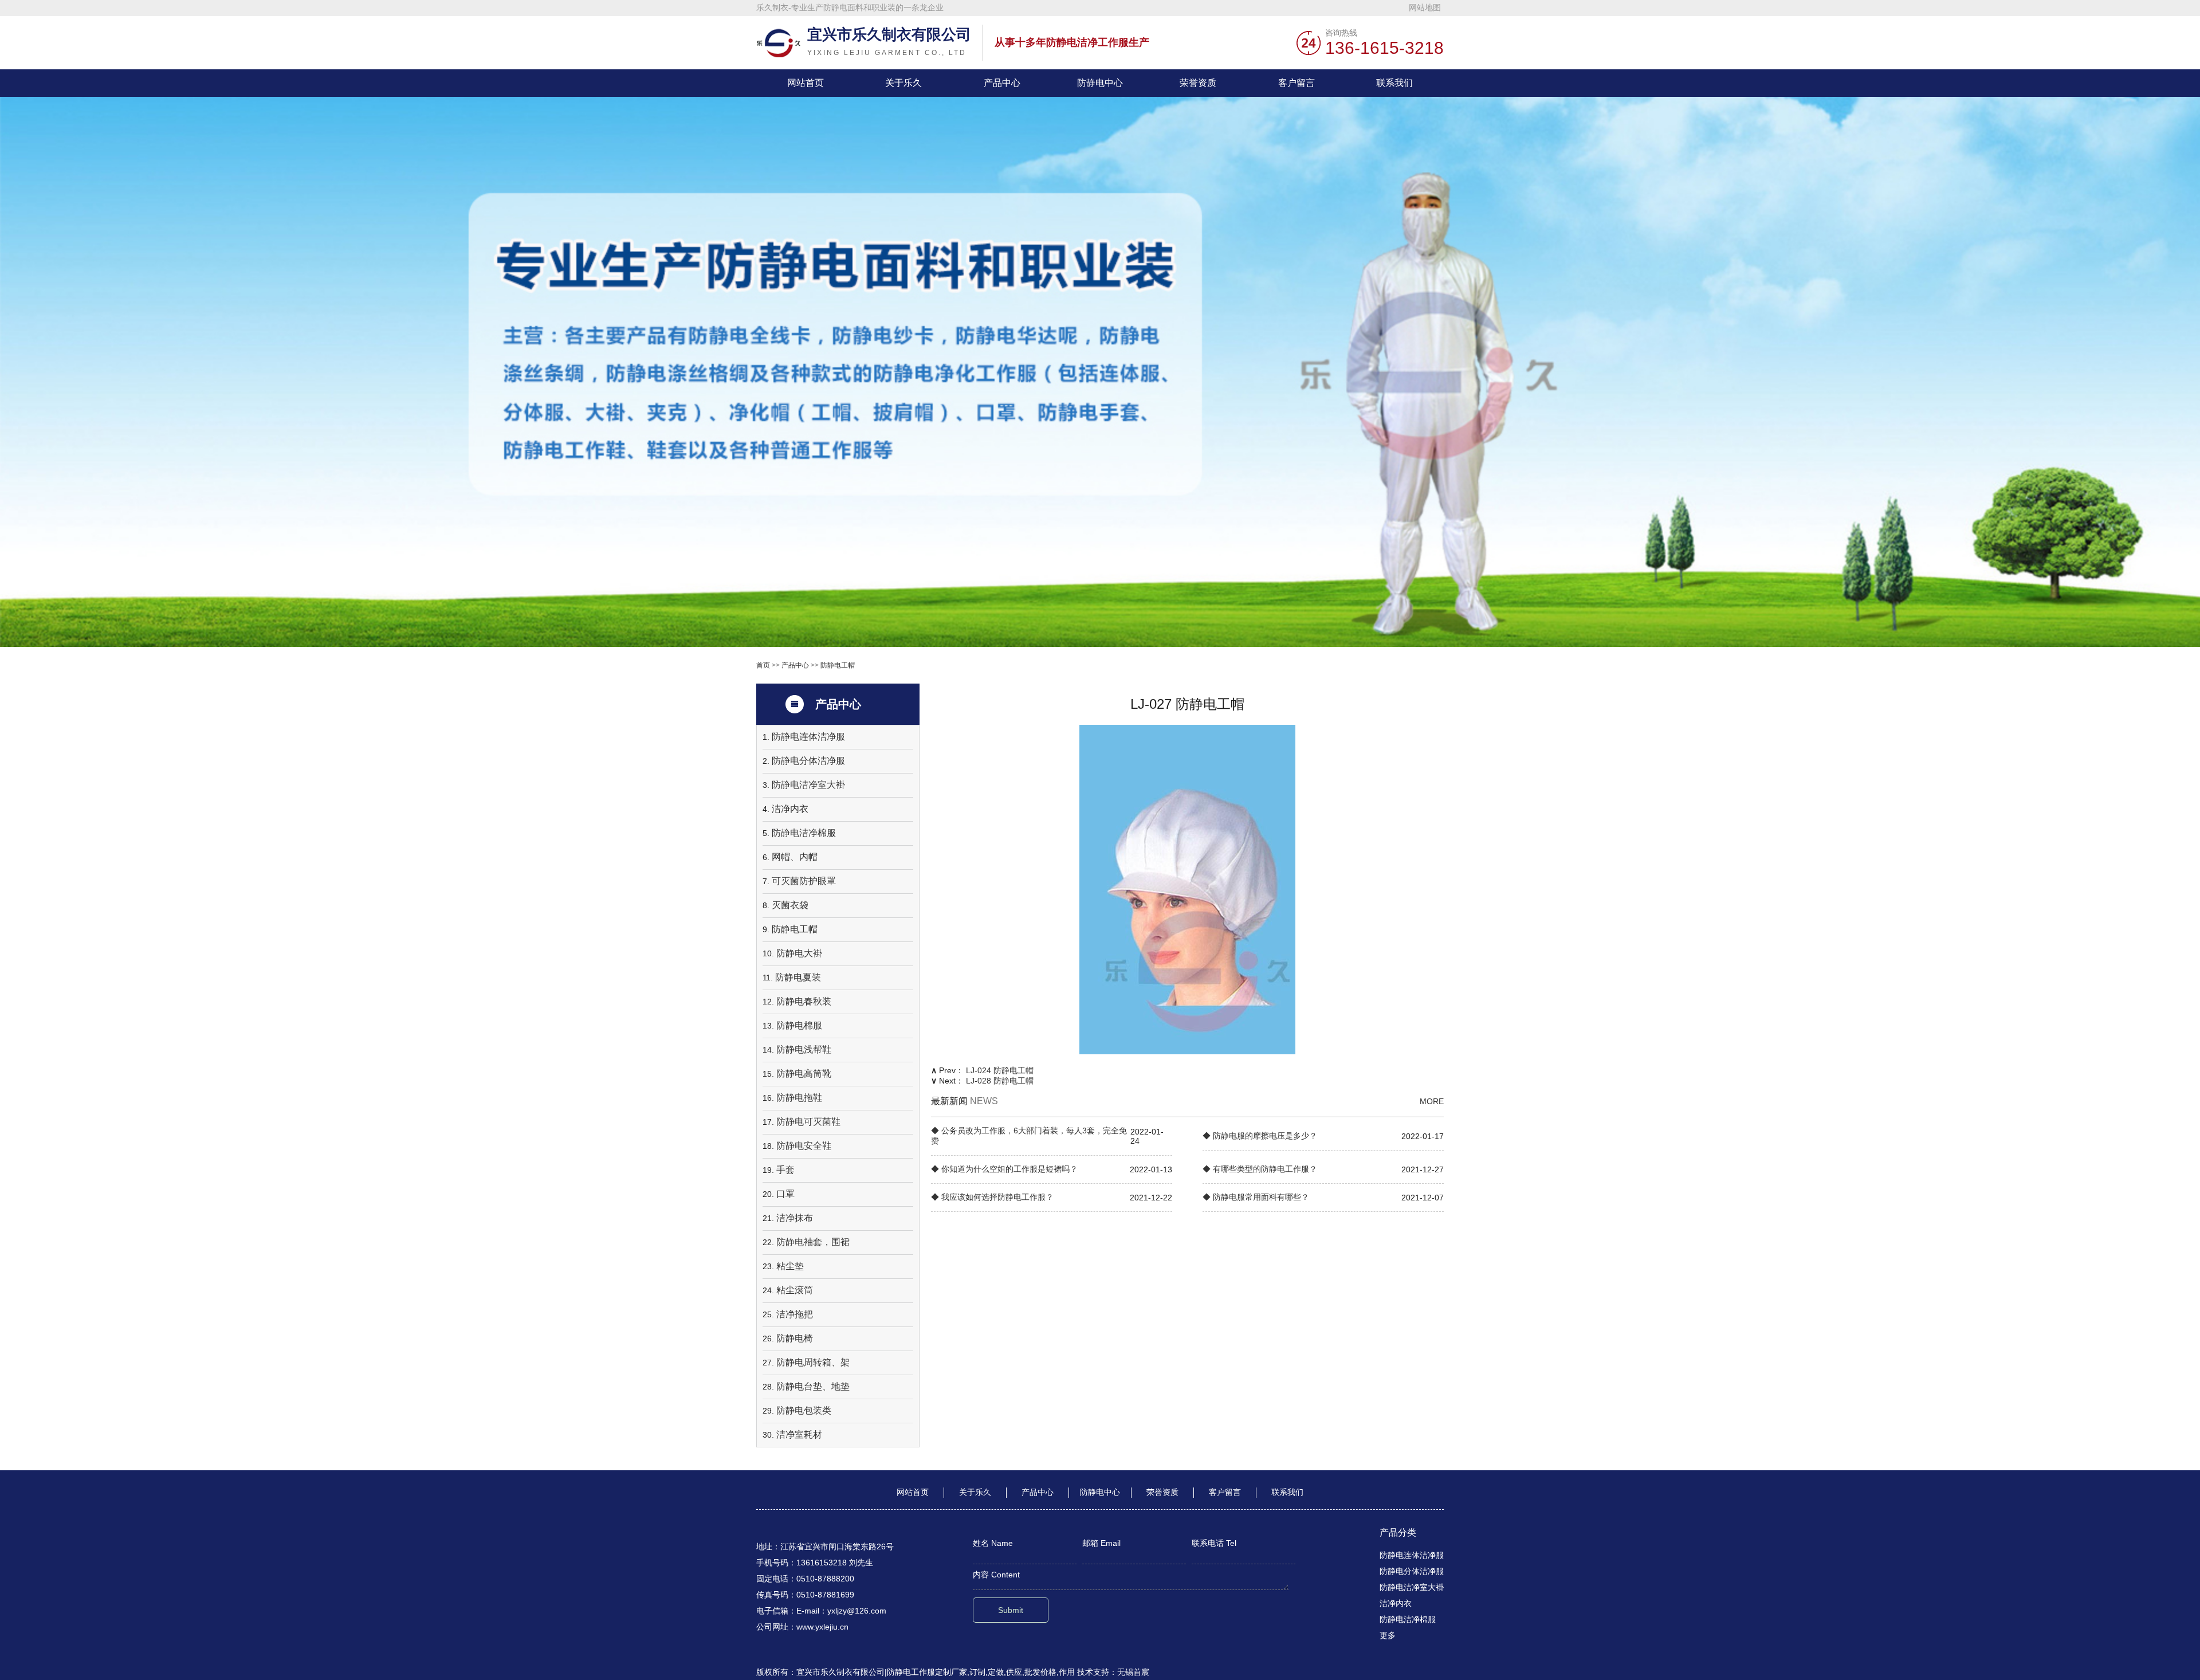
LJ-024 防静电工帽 (1000, 1070)
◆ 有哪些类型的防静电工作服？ (1260, 1169)
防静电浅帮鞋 (804, 1049)
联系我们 (1394, 83)
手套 (785, 1170)
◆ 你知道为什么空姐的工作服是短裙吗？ (1004, 1169)
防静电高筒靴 (804, 1073)
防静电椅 (795, 1338)
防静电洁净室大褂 (808, 785)
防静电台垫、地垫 (813, 1386)
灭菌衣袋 (790, 905)
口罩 (785, 1194)
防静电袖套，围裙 (813, 1242)
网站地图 (1425, 7)
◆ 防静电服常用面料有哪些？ (1256, 1197)
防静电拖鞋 (799, 1098)
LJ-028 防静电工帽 (1000, 1081)
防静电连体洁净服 (808, 737)
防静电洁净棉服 (804, 833)
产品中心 (1002, 83)
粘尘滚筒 (795, 1290)
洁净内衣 (790, 809)
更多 (1388, 1635)
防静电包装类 (804, 1410)
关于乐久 (903, 83)
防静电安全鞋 (804, 1146)
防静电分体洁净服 (808, 761)
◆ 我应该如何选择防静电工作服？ (992, 1197)
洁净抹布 (795, 1218)
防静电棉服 (799, 1025)
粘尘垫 (790, 1266)
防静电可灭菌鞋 (808, 1122)
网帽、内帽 (795, 857)
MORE (1432, 1101)
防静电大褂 (799, 953)
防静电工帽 (838, 665)
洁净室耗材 (799, 1434)
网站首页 (806, 83)
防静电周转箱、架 (813, 1362)
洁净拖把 (795, 1314)
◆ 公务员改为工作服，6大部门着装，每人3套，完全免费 (1029, 1136)
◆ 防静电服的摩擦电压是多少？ (1260, 1136)
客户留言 (1297, 83)
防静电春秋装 (804, 1001)
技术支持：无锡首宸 (1113, 1672)
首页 (763, 665)
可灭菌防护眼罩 (804, 881)
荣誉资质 (1198, 83)
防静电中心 (1100, 83)
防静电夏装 (798, 977)
